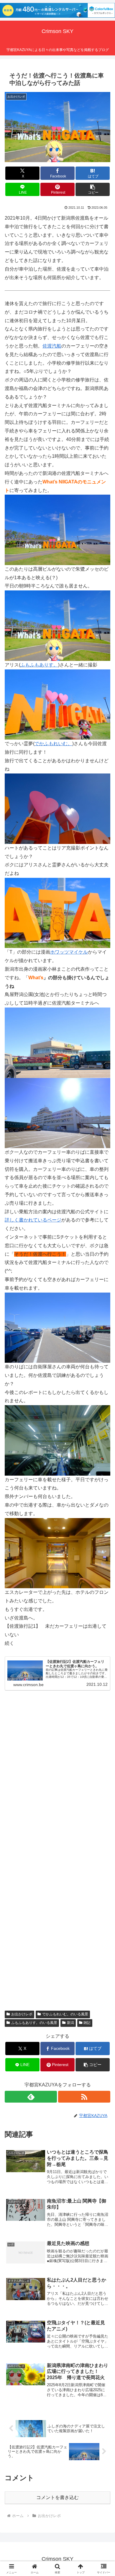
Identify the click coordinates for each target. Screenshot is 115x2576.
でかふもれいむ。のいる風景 (65, 2014)
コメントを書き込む (57, 2497)
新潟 (70, 2023)
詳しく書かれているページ (33, 1220)
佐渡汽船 (52, 346)
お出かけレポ (22, 2014)
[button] (93, 189)
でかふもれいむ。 (53, 744)
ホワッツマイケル (69, 952)
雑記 (87, 2023)
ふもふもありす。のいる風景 (34, 2023)
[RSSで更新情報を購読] (84, 2097)
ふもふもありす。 (39, 665)
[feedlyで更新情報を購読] (31, 2097)
